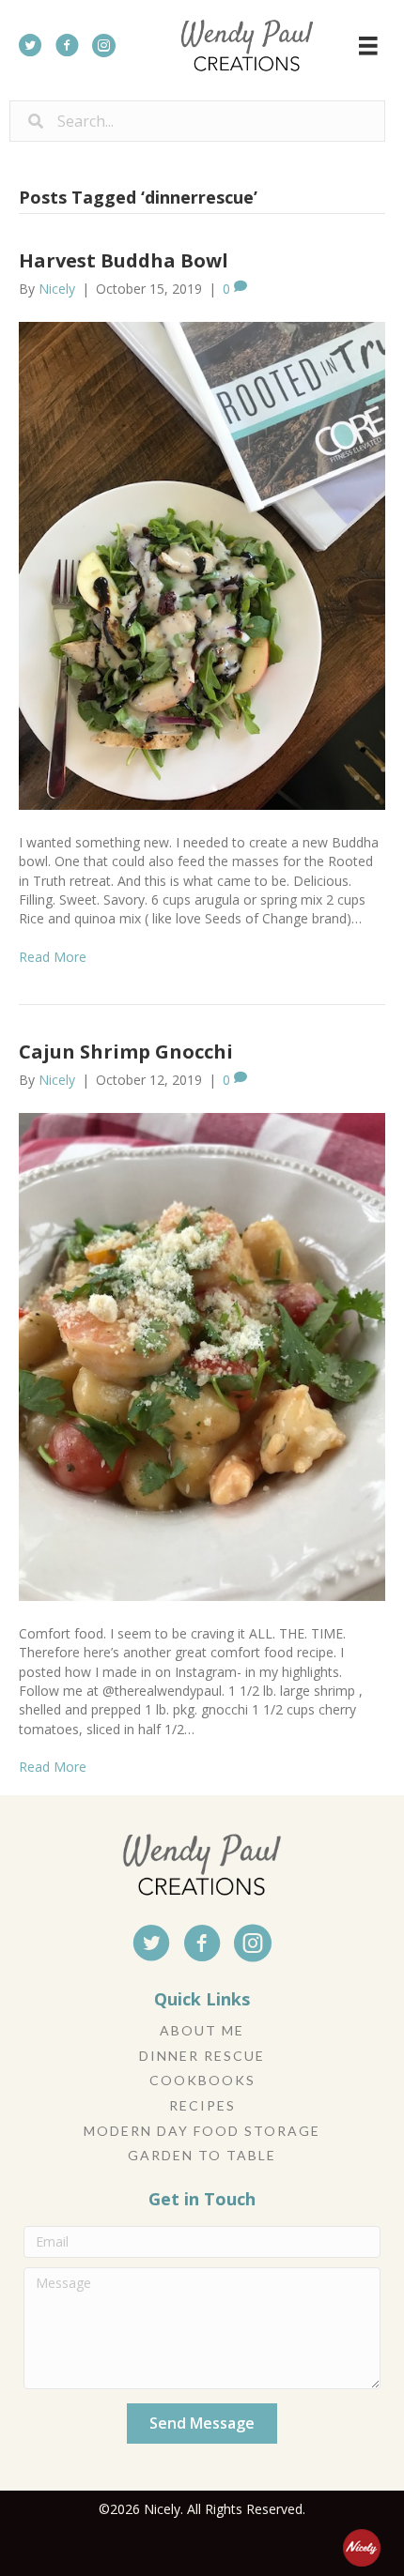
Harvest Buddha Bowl (124, 260)
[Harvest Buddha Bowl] (202, 564)
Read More (53, 957)
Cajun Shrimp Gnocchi (126, 1052)
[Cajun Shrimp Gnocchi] (202, 1356)
